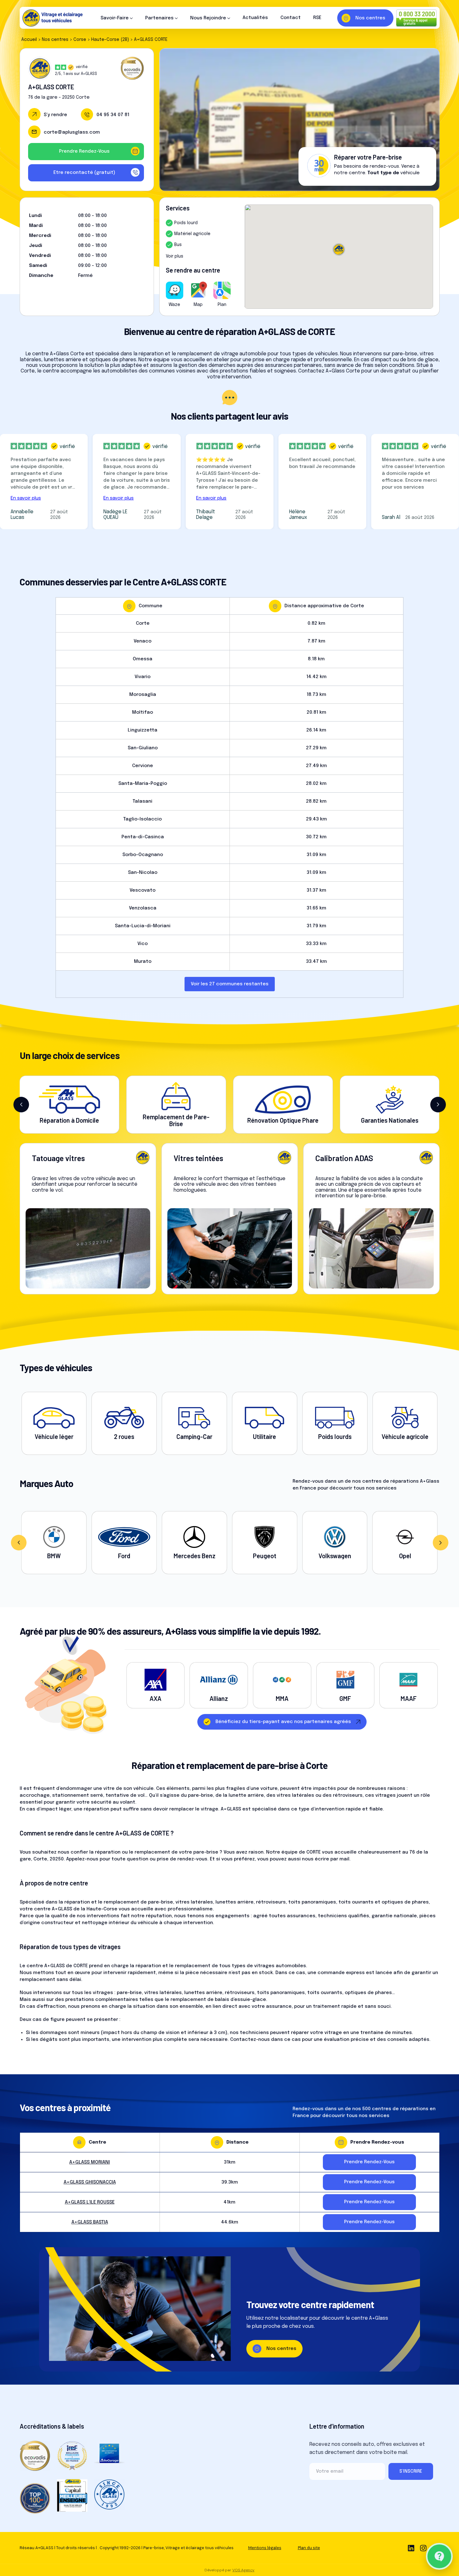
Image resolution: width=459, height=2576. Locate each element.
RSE (317, 18)
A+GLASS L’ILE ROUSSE (90, 2202)
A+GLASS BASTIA (90, 2222)
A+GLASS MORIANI (90, 2162)
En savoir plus (26, 498)
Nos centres (55, 40)
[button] (21, 1105)
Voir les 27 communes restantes (230, 984)
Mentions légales (265, 2548)
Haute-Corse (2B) (110, 40)
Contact (291, 18)
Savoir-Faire (115, 18)
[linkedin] (411, 2548)
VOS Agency (243, 2570)
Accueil (29, 40)
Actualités (255, 18)
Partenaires (159, 18)
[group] (54, 1543)
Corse (80, 40)
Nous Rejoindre (208, 18)
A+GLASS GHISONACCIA (90, 2182)
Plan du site (309, 2548)
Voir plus (175, 256)
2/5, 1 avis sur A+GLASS (76, 74)
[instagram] (423, 2548)
